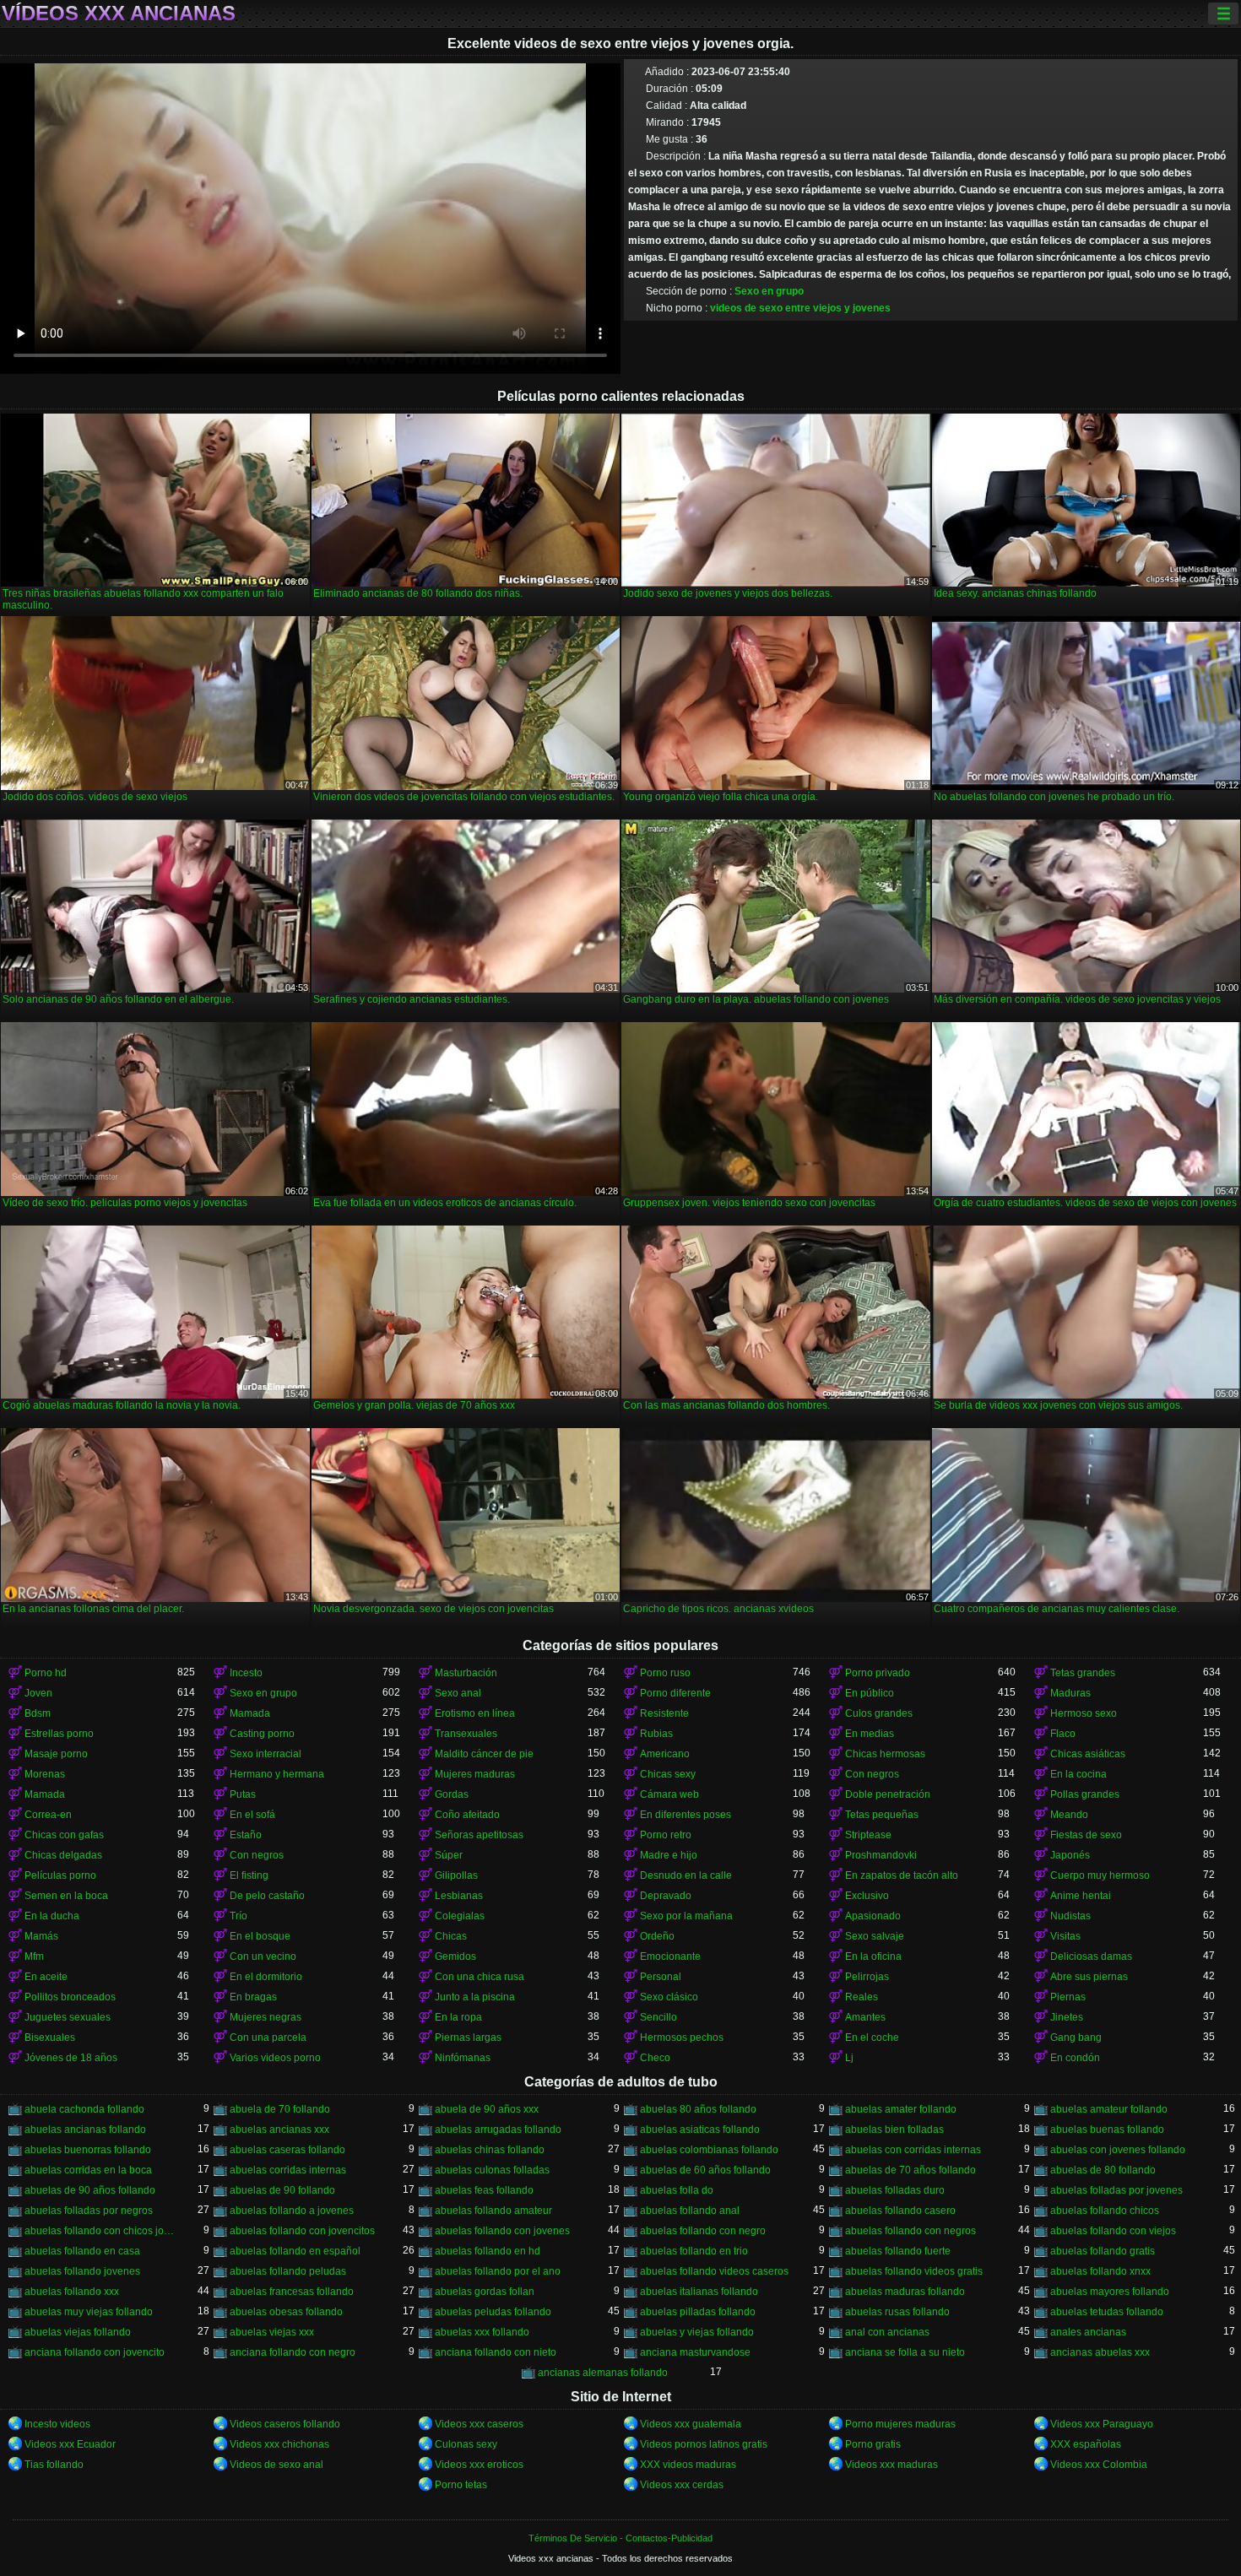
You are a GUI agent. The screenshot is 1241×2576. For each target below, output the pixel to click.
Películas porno (60, 1875)
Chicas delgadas (63, 1855)
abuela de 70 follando (280, 2109)
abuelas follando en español (295, 2251)
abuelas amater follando (901, 2109)
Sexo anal (458, 1693)
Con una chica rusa (480, 1977)
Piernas (1068, 1997)
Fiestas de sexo (1086, 1835)
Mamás (41, 1936)
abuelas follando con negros (910, 2231)
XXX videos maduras (688, 2465)
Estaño (246, 1835)
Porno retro (666, 1835)
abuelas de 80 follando (1103, 2170)
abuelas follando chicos (1105, 2211)
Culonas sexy (466, 2444)
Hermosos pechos (682, 2038)
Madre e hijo (669, 1855)
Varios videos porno (275, 2058)
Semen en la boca (66, 1896)
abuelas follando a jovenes (292, 2211)
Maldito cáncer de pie (484, 1754)
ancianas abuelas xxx (1100, 2352)
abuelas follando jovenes (82, 2271)
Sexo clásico (669, 1997)
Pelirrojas (867, 1977)
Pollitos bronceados (70, 1997)
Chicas (451, 1936)
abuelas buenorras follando (88, 2150)
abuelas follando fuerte (898, 2251)
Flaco (1063, 1734)
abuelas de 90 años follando (90, 2190)
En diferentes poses (686, 1815)
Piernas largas (468, 2038)
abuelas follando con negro (703, 2231)
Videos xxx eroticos (479, 2465)
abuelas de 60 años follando (705, 2170)
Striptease (868, 1835)
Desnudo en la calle (686, 1875)
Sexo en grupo (769, 291)
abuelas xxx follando (482, 2332)
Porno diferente (675, 1693)
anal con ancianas (887, 2332)
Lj (849, 2058)
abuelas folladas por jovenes (1116, 2190)
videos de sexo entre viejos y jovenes (800, 308)
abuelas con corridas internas (913, 2150)
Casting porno (262, 1734)
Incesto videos (57, 2424)
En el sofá (252, 1815)
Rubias (656, 1734)
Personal (661, 1977)
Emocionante (670, 1956)
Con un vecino (263, 1956)
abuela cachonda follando (84, 2109)
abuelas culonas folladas (492, 2170)
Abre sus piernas (1089, 1977)
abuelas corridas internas (288, 2170)
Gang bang (1076, 2038)
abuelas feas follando (484, 2190)
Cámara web (669, 1794)
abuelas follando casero (900, 2211)
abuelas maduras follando (905, 2292)
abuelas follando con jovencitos (302, 2231)
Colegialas (460, 1916)
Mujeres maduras (475, 1774)
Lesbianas (459, 1896)
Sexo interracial (266, 1754)
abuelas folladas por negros (89, 2211)
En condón (1075, 2058)
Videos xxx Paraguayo (1102, 2424)
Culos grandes (879, 1713)
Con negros (872, 1774)
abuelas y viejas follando (697, 2332)
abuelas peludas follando (493, 2312)
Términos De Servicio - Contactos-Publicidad (620, 2538)
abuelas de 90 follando (282, 2190)
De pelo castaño (267, 1896)
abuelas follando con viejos (1113, 2231)
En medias (870, 1734)
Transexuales (466, 1734)
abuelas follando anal (690, 2211)
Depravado (666, 1896)
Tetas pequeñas (882, 1815)
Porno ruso (665, 1673)
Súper (449, 1855)
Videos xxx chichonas (279, 2444)
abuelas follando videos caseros (714, 2271)
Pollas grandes (1085, 1794)
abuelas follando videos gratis (914, 2271)
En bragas (253, 1997)
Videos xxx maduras (891, 2465)
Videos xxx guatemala (691, 2424)
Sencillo (658, 2017)
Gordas (452, 1794)
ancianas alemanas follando (603, 2373)
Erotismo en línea (475, 1713)
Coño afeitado (467, 1815)
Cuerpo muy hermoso (1100, 1875)
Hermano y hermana (277, 1774)
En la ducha (52, 1916)
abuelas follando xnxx (1100, 2271)
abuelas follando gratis (1103, 2251)
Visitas (1065, 1936)
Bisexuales (50, 2038)
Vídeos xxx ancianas (119, 14)
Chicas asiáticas (1088, 1754)
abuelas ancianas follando (85, 2130)
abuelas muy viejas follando (89, 2312)
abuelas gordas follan (485, 2292)
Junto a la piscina (475, 1997)
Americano (665, 1754)
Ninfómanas (463, 2058)
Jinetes (1067, 2017)
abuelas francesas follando (292, 2292)
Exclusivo (867, 1896)
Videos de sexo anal (276, 2465)
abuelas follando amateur (493, 2211)
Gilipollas (456, 1875)
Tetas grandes (1083, 1673)
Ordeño (657, 1936)
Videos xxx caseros (479, 2424)
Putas (243, 1794)
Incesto (246, 1673)
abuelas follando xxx (72, 2292)
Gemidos (455, 1956)
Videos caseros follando (285, 2424)
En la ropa (458, 2017)
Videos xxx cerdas (682, 2485)
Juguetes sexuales (68, 2017)
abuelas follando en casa (82, 2251)
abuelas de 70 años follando (910, 2170)
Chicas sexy (668, 1774)
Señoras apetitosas (479, 1835)
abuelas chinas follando (490, 2150)
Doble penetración (888, 1794)
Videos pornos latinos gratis (704, 2444)
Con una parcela (268, 2038)
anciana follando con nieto (496, 2352)
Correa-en (48, 1815)
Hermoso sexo (1084, 1713)
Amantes (865, 2017)
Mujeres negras (266, 2017)
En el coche (872, 2038)
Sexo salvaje (875, 1936)
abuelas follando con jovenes (502, 2231)
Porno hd (46, 1673)
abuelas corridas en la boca (88, 2170)
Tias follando (54, 2465)
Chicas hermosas (885, 1754)
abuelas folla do (677, 2190)
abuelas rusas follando (897, 2312)
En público (870, 1693)
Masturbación (466, 1673)
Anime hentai (1081, 1896)
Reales (862, 1997)
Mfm (34, 1956)
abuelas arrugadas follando (498, 2130)
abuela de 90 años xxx (487, 2109)
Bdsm (38, 1713)
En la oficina (873, 1956)
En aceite (46, 1977)
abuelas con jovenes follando (1118, 2150)
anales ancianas (1088, 2332)
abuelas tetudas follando (1107, 2312)
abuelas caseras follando (287, 2150)
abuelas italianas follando (699, 2292)
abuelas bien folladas (894, 2130)
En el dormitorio (266, 1977)
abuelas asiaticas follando (700, 2130)
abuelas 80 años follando (698, 2109)
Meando (1069, 1815)
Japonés (1070, 1855)
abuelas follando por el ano (498, 2271)
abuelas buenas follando (1107, 2130)
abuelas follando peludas (288, 2271)
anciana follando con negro (293, 2352)
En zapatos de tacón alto (902, 1875)
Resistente (664, 1713)
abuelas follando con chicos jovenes (101, 2231)
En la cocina (1078, 1774)
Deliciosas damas (1091, 1956)
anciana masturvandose (695, 2352)
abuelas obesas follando (286, 2312)
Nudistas (1070, 1916)
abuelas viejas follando (78, 2332)
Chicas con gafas (64, 1835)
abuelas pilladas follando (698, 2312)
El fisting (249, 1875)
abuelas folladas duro (895, 2190)
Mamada (250, 1713)
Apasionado (873, 1916)
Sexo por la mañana (686, 1916)
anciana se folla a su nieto (905, 2352)
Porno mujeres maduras (900, 2424)
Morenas (45, 1774)
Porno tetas (461, 2485)
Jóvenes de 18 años (71, 2058)
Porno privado (878, 1673)
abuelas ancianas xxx (279, 2130)
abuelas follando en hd (488, 2251)
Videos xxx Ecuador (70, 2444)
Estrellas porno (59, 1734)
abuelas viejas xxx (272, 2332)
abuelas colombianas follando (709, 2150)
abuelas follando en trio (694, 2251)
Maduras (1070, 1693)
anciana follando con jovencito (95, 2352)
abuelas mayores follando (1110, 2292)
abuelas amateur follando (1109, 2109)
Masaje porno (56, 1754)
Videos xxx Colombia (1099, 2465)
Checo (655, 2058)
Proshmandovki (881, 1855)
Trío (238, 1916)
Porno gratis (873, 2444)
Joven (38, 1693)
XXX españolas (1086, 2444)
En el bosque (260, 1936)
